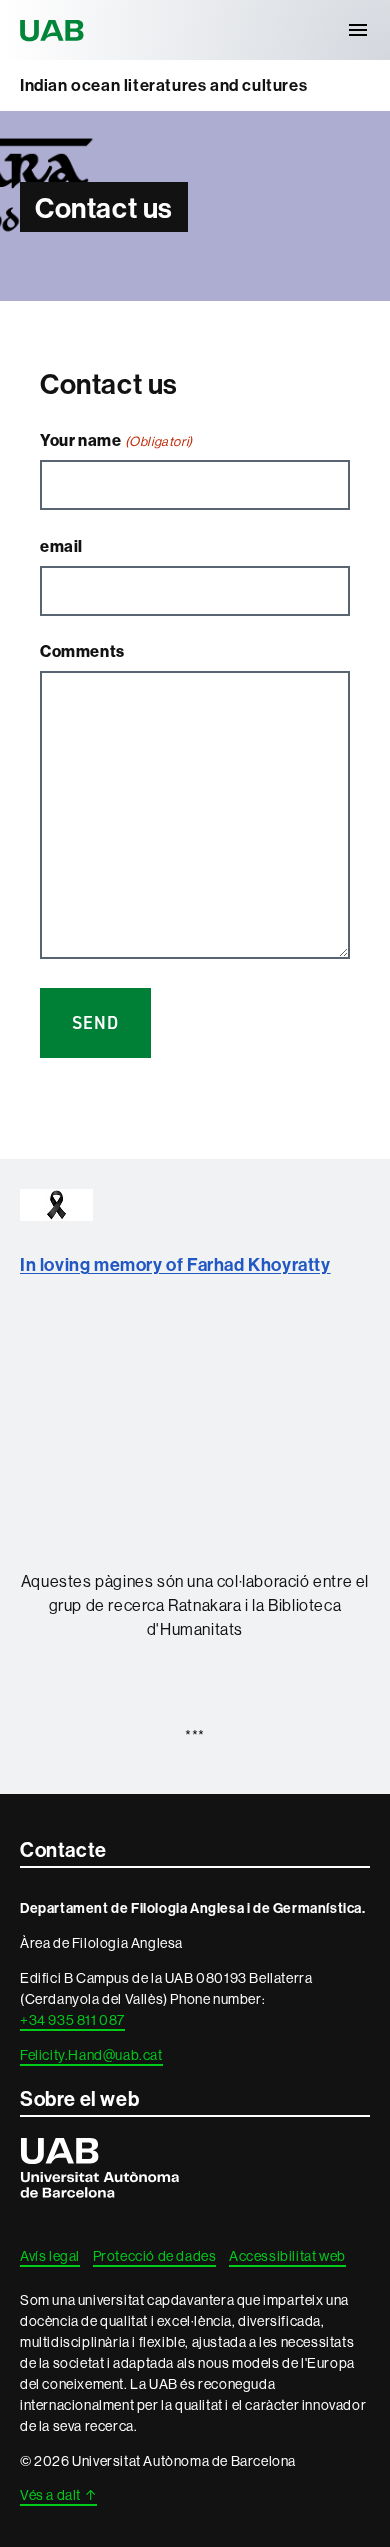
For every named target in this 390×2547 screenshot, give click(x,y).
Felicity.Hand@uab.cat (91, 2055)
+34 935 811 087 (72, 2020)
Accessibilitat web (287, 2256)
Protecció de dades (155, 2256)
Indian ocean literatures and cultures (163, 85)
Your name (116, 440)
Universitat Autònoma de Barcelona (55, 30)
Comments (82, 651)
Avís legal (50, 2256)
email (61, 546)
